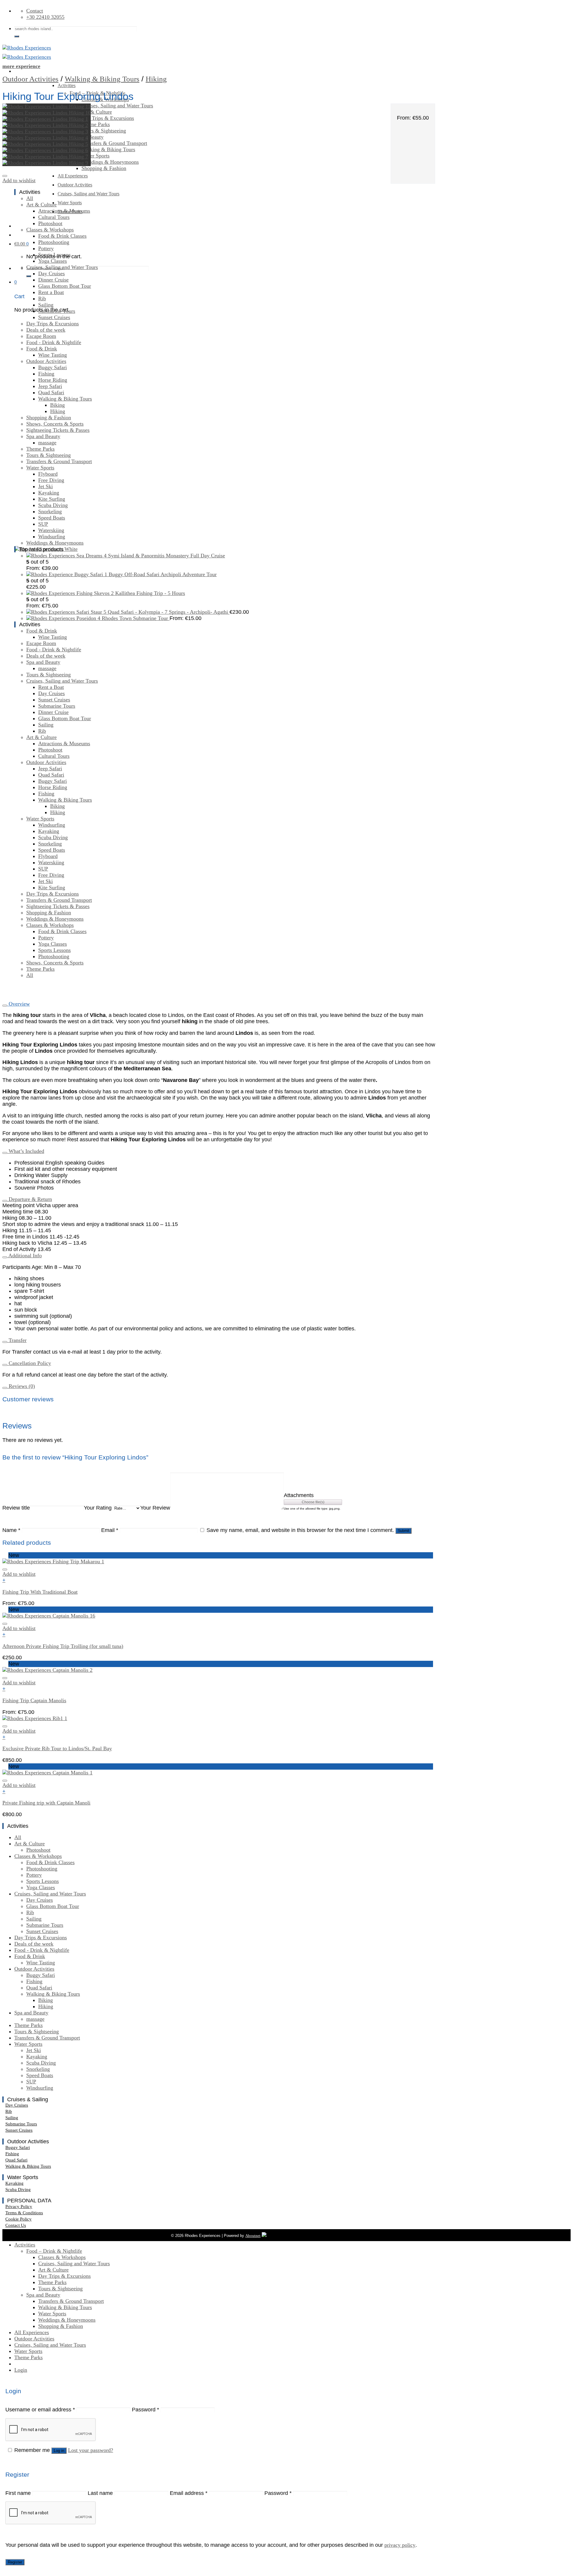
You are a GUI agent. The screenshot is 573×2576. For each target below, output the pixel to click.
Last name (100, 2493)
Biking (57, 405)
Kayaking (49, 493)
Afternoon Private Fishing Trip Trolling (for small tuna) (63, 1646)
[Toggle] (5, 1006)
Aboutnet (253, 2236)
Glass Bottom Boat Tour (65, 286)
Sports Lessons (54, 255)
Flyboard (48, 474)
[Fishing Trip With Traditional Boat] (53, 1561)
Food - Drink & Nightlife (54, 342)
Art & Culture (97, 112)
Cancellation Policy (29, 1363)
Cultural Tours (54, 217)
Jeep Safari (50, 386)
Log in (59, 2451)
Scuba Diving (53, 505)
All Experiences (32, 2332)
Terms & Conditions (24, 2213)
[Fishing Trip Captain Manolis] (47, 1670)
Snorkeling (50, 511)
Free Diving (51, 480)
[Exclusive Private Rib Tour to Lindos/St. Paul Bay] (35, 1718)
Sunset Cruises (54, 317)
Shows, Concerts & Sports (55, 424)
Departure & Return (30, 1199)
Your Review (155, 1508)
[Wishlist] (5, 176)
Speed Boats (52, 518)
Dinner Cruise (53, 280)
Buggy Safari (53, 367)
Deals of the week (46, 330)
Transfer (17, 1340)
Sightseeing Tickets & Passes (58, 430)
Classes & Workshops (50, 230)
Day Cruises (51, 273)
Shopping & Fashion (104, 168)
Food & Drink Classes (62, 236)
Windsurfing (52, 536)
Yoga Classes (53, 261)
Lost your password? (91, 2450)
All (30, 198)
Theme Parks (96, 124)
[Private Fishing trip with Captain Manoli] (47, 1773)
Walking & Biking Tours (108, 149)
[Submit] (17, 36)
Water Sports (95, 156)
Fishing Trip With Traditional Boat (40, 1592)
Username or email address (40, 2410)
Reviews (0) (21, 1386)
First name (18, 2493)
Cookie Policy (19, 2219)
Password (145, 2410)
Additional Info (24, 1255)
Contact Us (16, 2225)
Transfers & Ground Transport (114, 143)
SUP (43, 524)
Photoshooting (54, 242)
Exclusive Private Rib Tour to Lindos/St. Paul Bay (57, 1748)
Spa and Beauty (43, 436)
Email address (189, 2493)
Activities (67, 85)
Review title (16, 1508)
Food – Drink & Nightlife (54, 2251)
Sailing (46, 305)
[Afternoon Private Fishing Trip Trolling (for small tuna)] (49, 1616)
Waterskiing (51, 530)
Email (110, 1530)
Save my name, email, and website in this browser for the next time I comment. (300, 1530)
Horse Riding (53, 380)
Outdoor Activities (75, 185)
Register (15, 2562)
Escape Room (41, 336)
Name (11, 1530)
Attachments (299, 1495)
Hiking (156, 79)
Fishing (46, 374)
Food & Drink (42, 349)
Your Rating (98, 1508)
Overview (19, 1004)
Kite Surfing (52, 499)
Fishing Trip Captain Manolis (34, 1700)
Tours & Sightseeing (104, 131)
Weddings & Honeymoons (110, 162)
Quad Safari (51, 392)
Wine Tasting (53, 355)
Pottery (46, 248)
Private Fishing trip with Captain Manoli (46, 1803)
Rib (42, 299)
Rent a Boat (51, 292)
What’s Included (26, 1151)
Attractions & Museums (64, 211)
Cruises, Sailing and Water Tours (117, 106)
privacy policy (400, 2545)
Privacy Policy (19, 2207)
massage (47, 443)
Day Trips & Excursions (108, 118)
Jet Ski (46, 486)
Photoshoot (50, 223)
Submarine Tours (57, 311)
